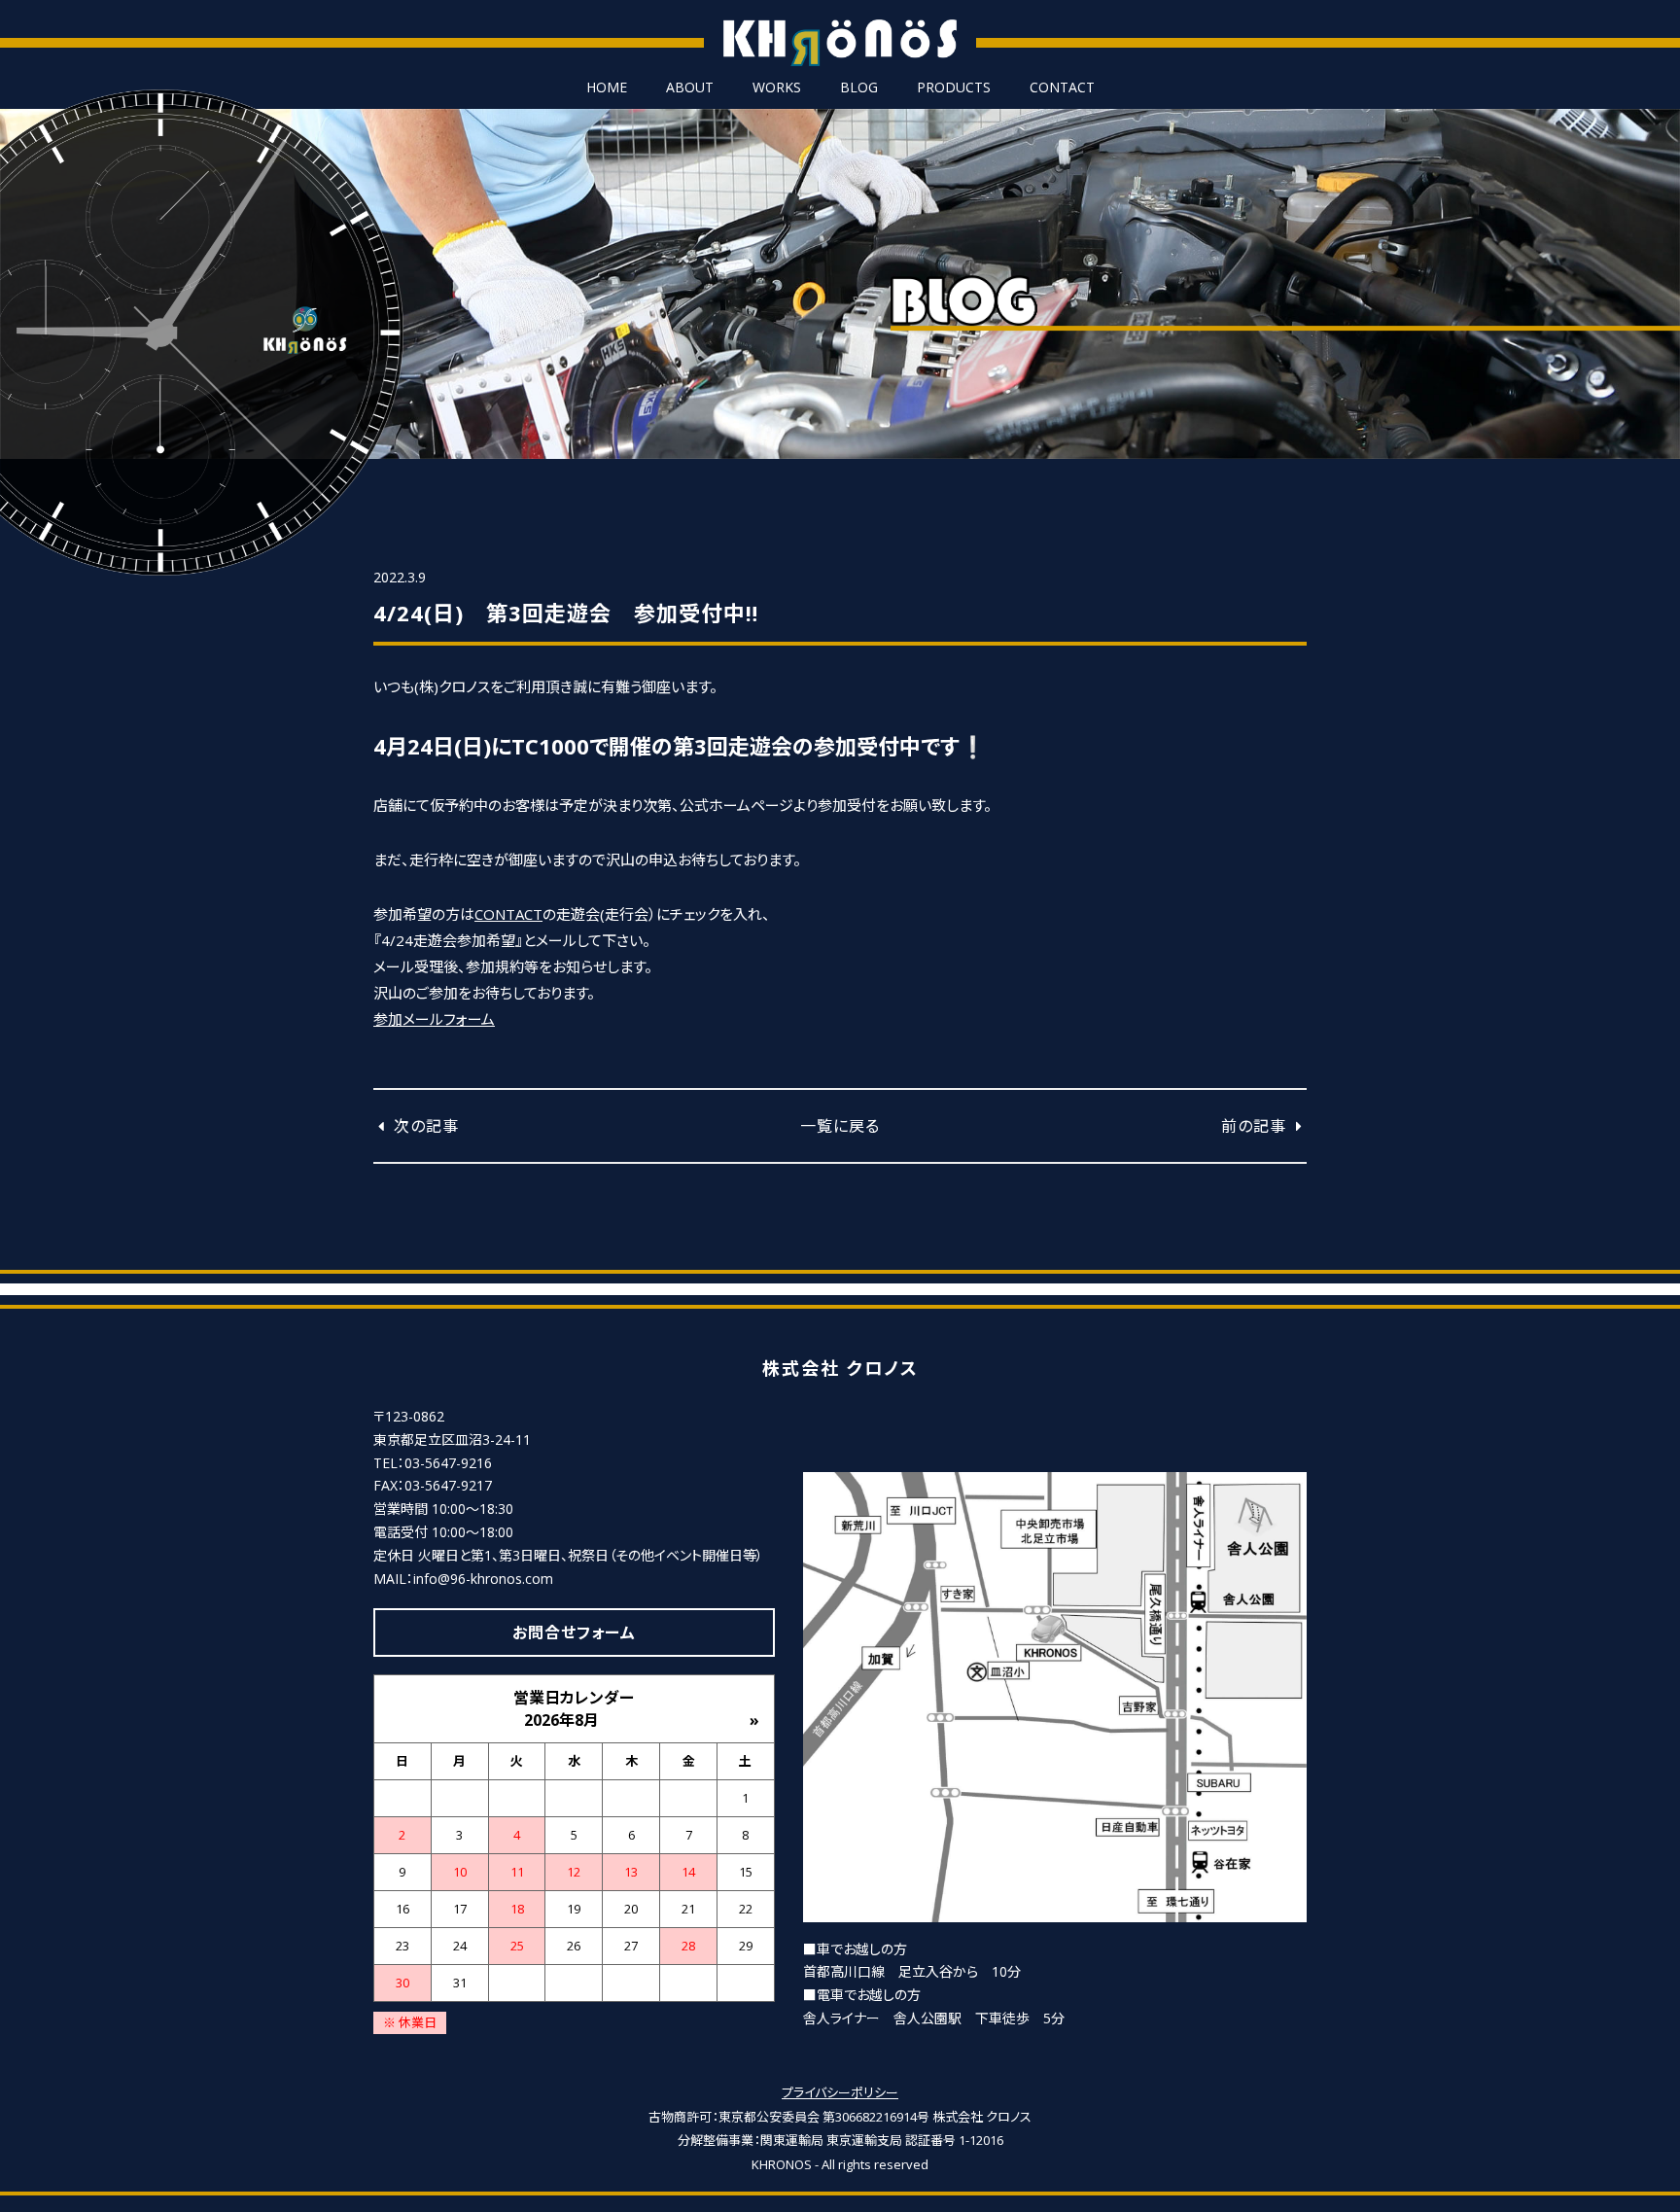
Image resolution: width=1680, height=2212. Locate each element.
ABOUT (690, 88)
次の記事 (424, 1126)
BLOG (859, 88)
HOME (607, 88)
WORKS (777, 88)
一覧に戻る (840, 1126)
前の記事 (1256, 1126)
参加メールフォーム (434, 1019)
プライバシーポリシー (840, 2092)
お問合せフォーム (574, 1633)
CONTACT (1062, 88)
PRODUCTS (954, 88)
